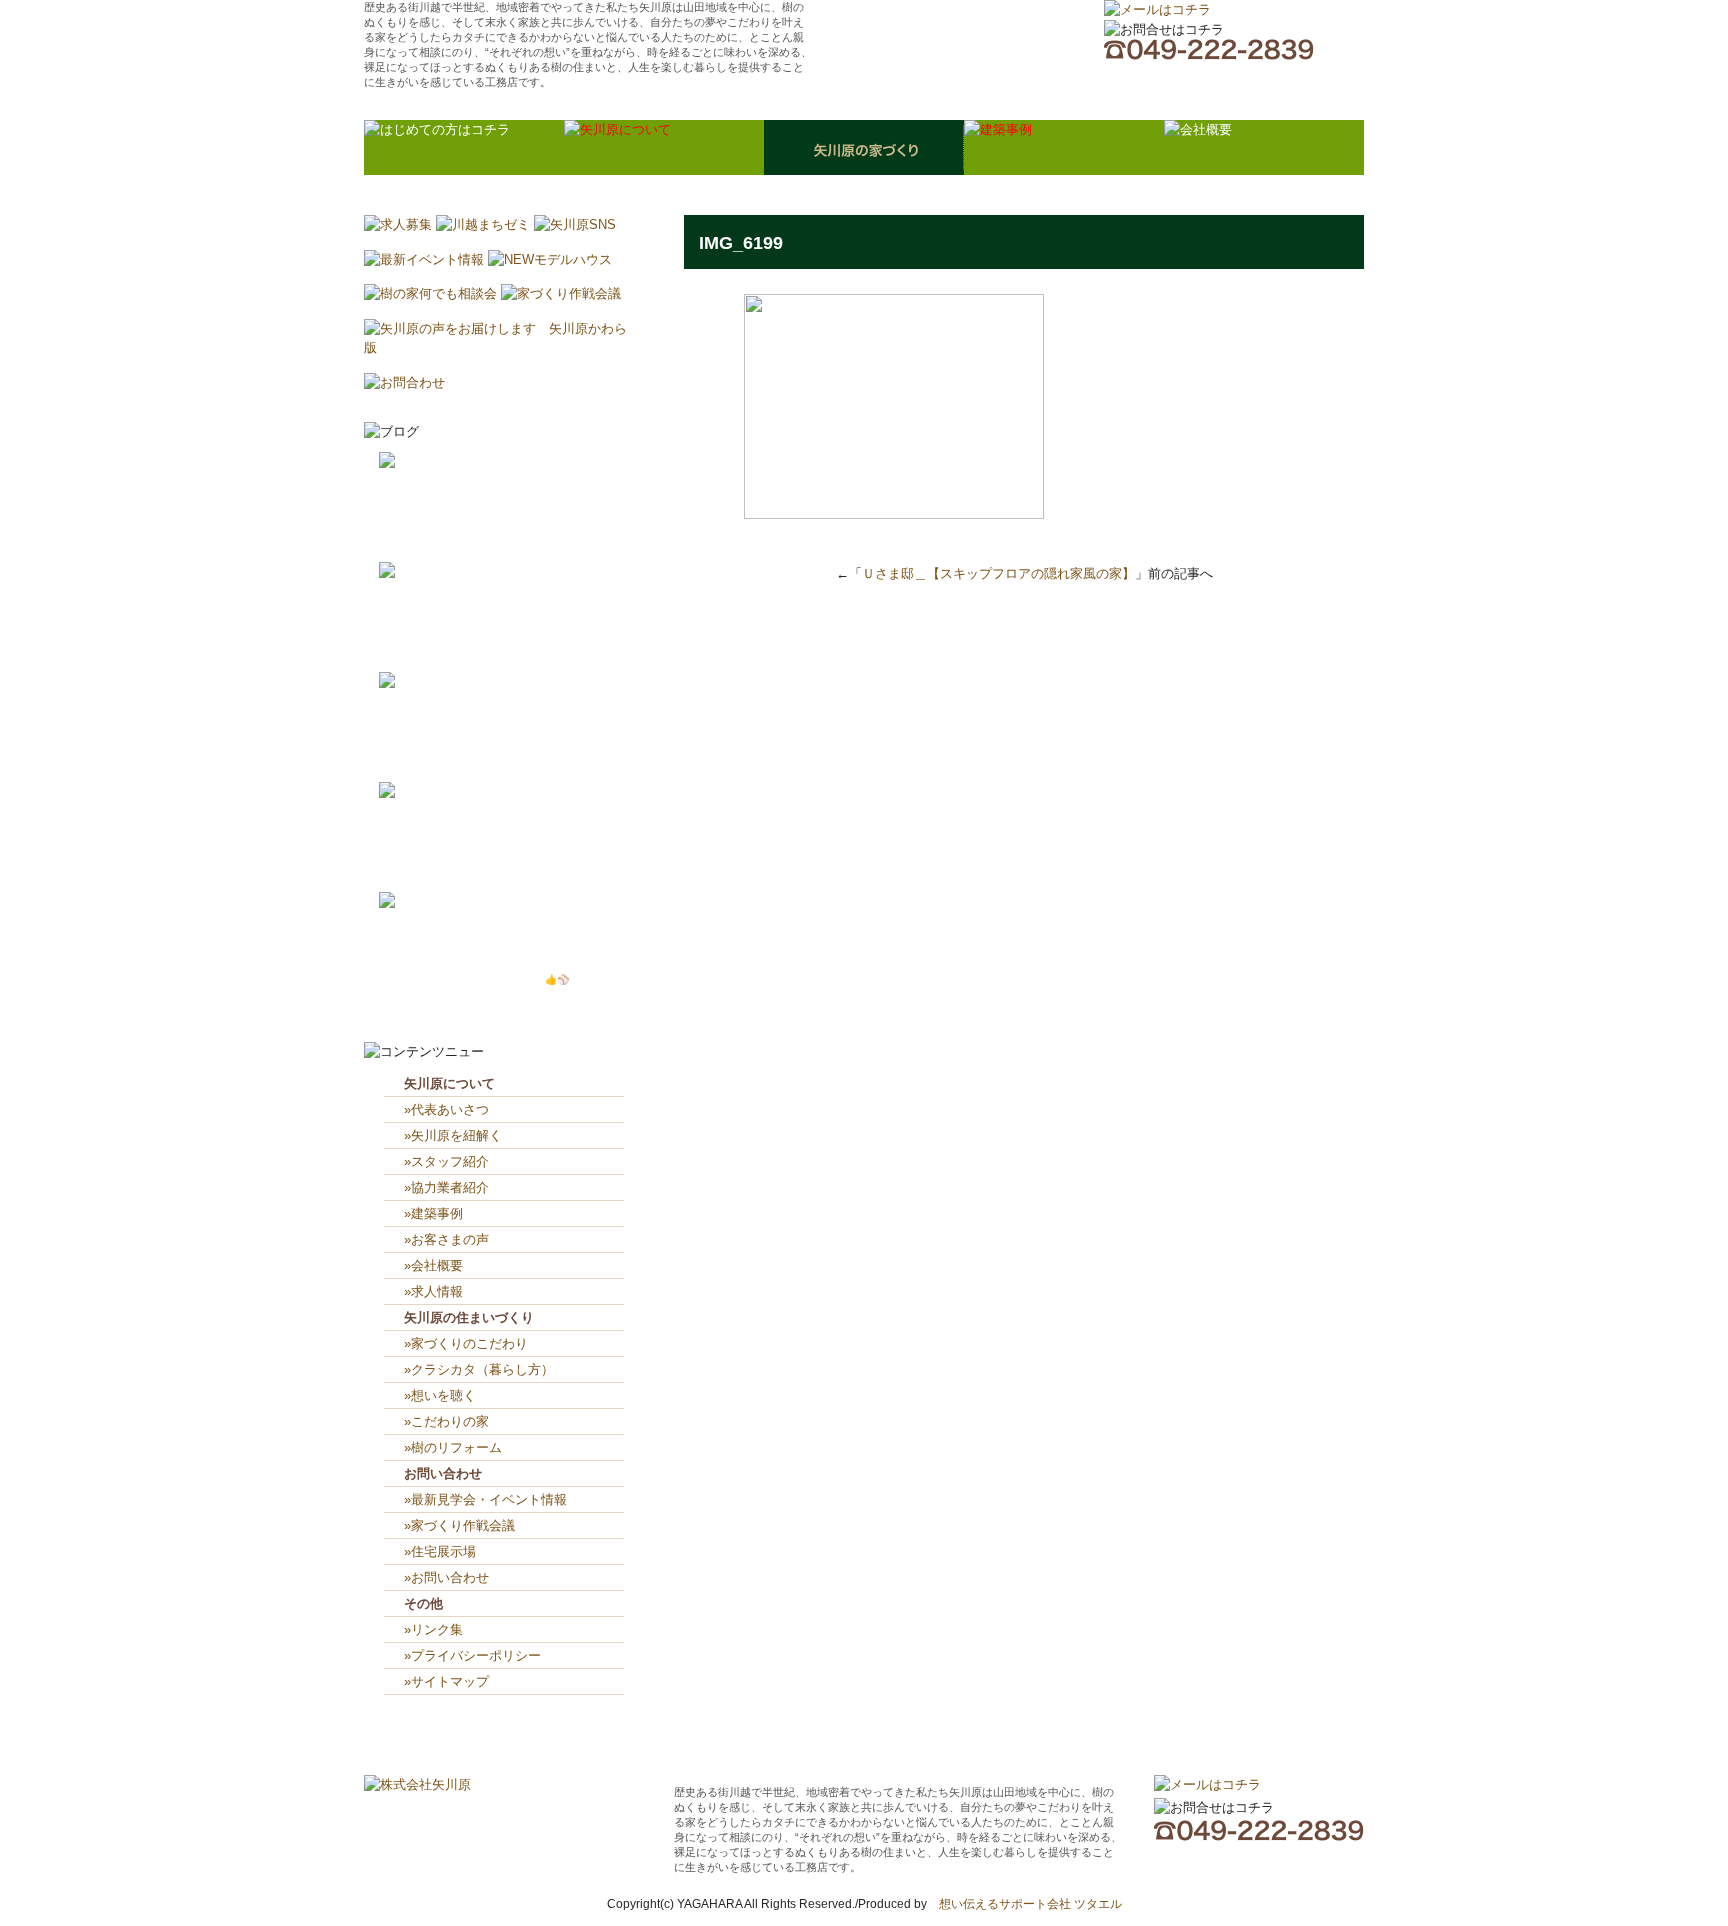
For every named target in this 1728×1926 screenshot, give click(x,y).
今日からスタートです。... (504, 539)
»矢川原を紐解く (453, 1135)
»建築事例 (433, 1213)
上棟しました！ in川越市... (514, 629)
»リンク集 (433, 1629)
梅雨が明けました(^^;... (497, 759)
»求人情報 (433, 1291)
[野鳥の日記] (419, 571)
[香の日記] (413, 791)
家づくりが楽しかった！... (504, 519)
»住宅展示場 (440, 1551)
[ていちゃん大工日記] (445, 901)
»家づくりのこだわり (466, 1343)
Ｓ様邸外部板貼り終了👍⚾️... (511, 979)
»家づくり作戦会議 (459, 1525)
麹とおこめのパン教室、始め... (514, 869)
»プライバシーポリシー (472, 1655)
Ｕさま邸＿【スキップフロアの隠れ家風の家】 (998, 573)
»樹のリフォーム (453, 1447)
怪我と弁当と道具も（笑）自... (514, 959)
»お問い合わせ (446, 1577)
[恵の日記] (413, 681)
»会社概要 (433, 1265)
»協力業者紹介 (446, 1187)
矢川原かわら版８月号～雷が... (508, 739)
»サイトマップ (453, 1681)
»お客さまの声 (446, 1239)
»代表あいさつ (446, 1109)
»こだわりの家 (446, 1421)
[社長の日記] (419, 461)
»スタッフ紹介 (446, 1161)
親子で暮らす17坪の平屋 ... (510, 849)
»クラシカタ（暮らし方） (479, 1369)
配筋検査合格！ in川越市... (511, 649)
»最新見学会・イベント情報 (485, 1499)
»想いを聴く (440, 1395)
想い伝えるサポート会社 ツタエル (1024, 1904)
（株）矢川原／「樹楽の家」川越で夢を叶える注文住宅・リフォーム (955, 44)
